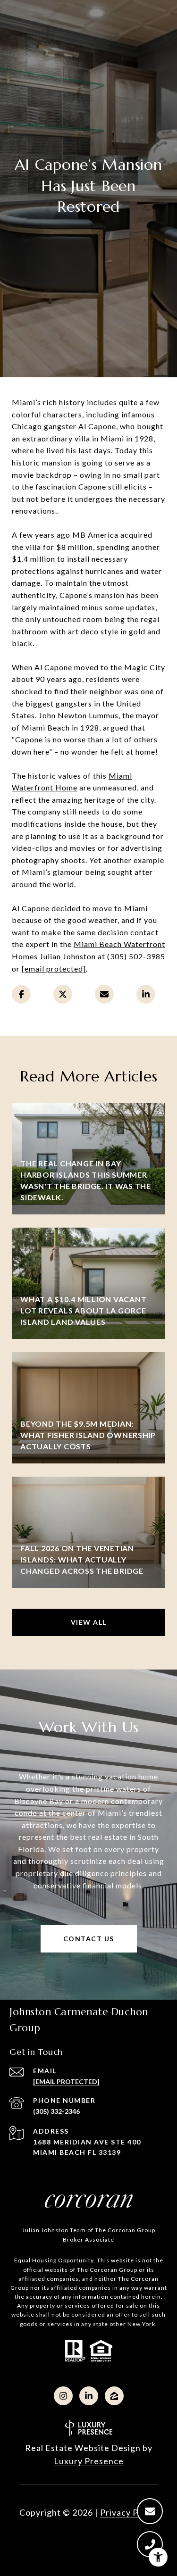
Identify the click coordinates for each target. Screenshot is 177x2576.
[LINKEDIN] (89, 2396)
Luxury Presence (89, 2461)
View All (89, 1622)
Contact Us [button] (89, 1939)
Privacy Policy (129, 2512)
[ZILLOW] (114, 2396)
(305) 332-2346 (56, 2111)
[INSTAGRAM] (63, 2396)
